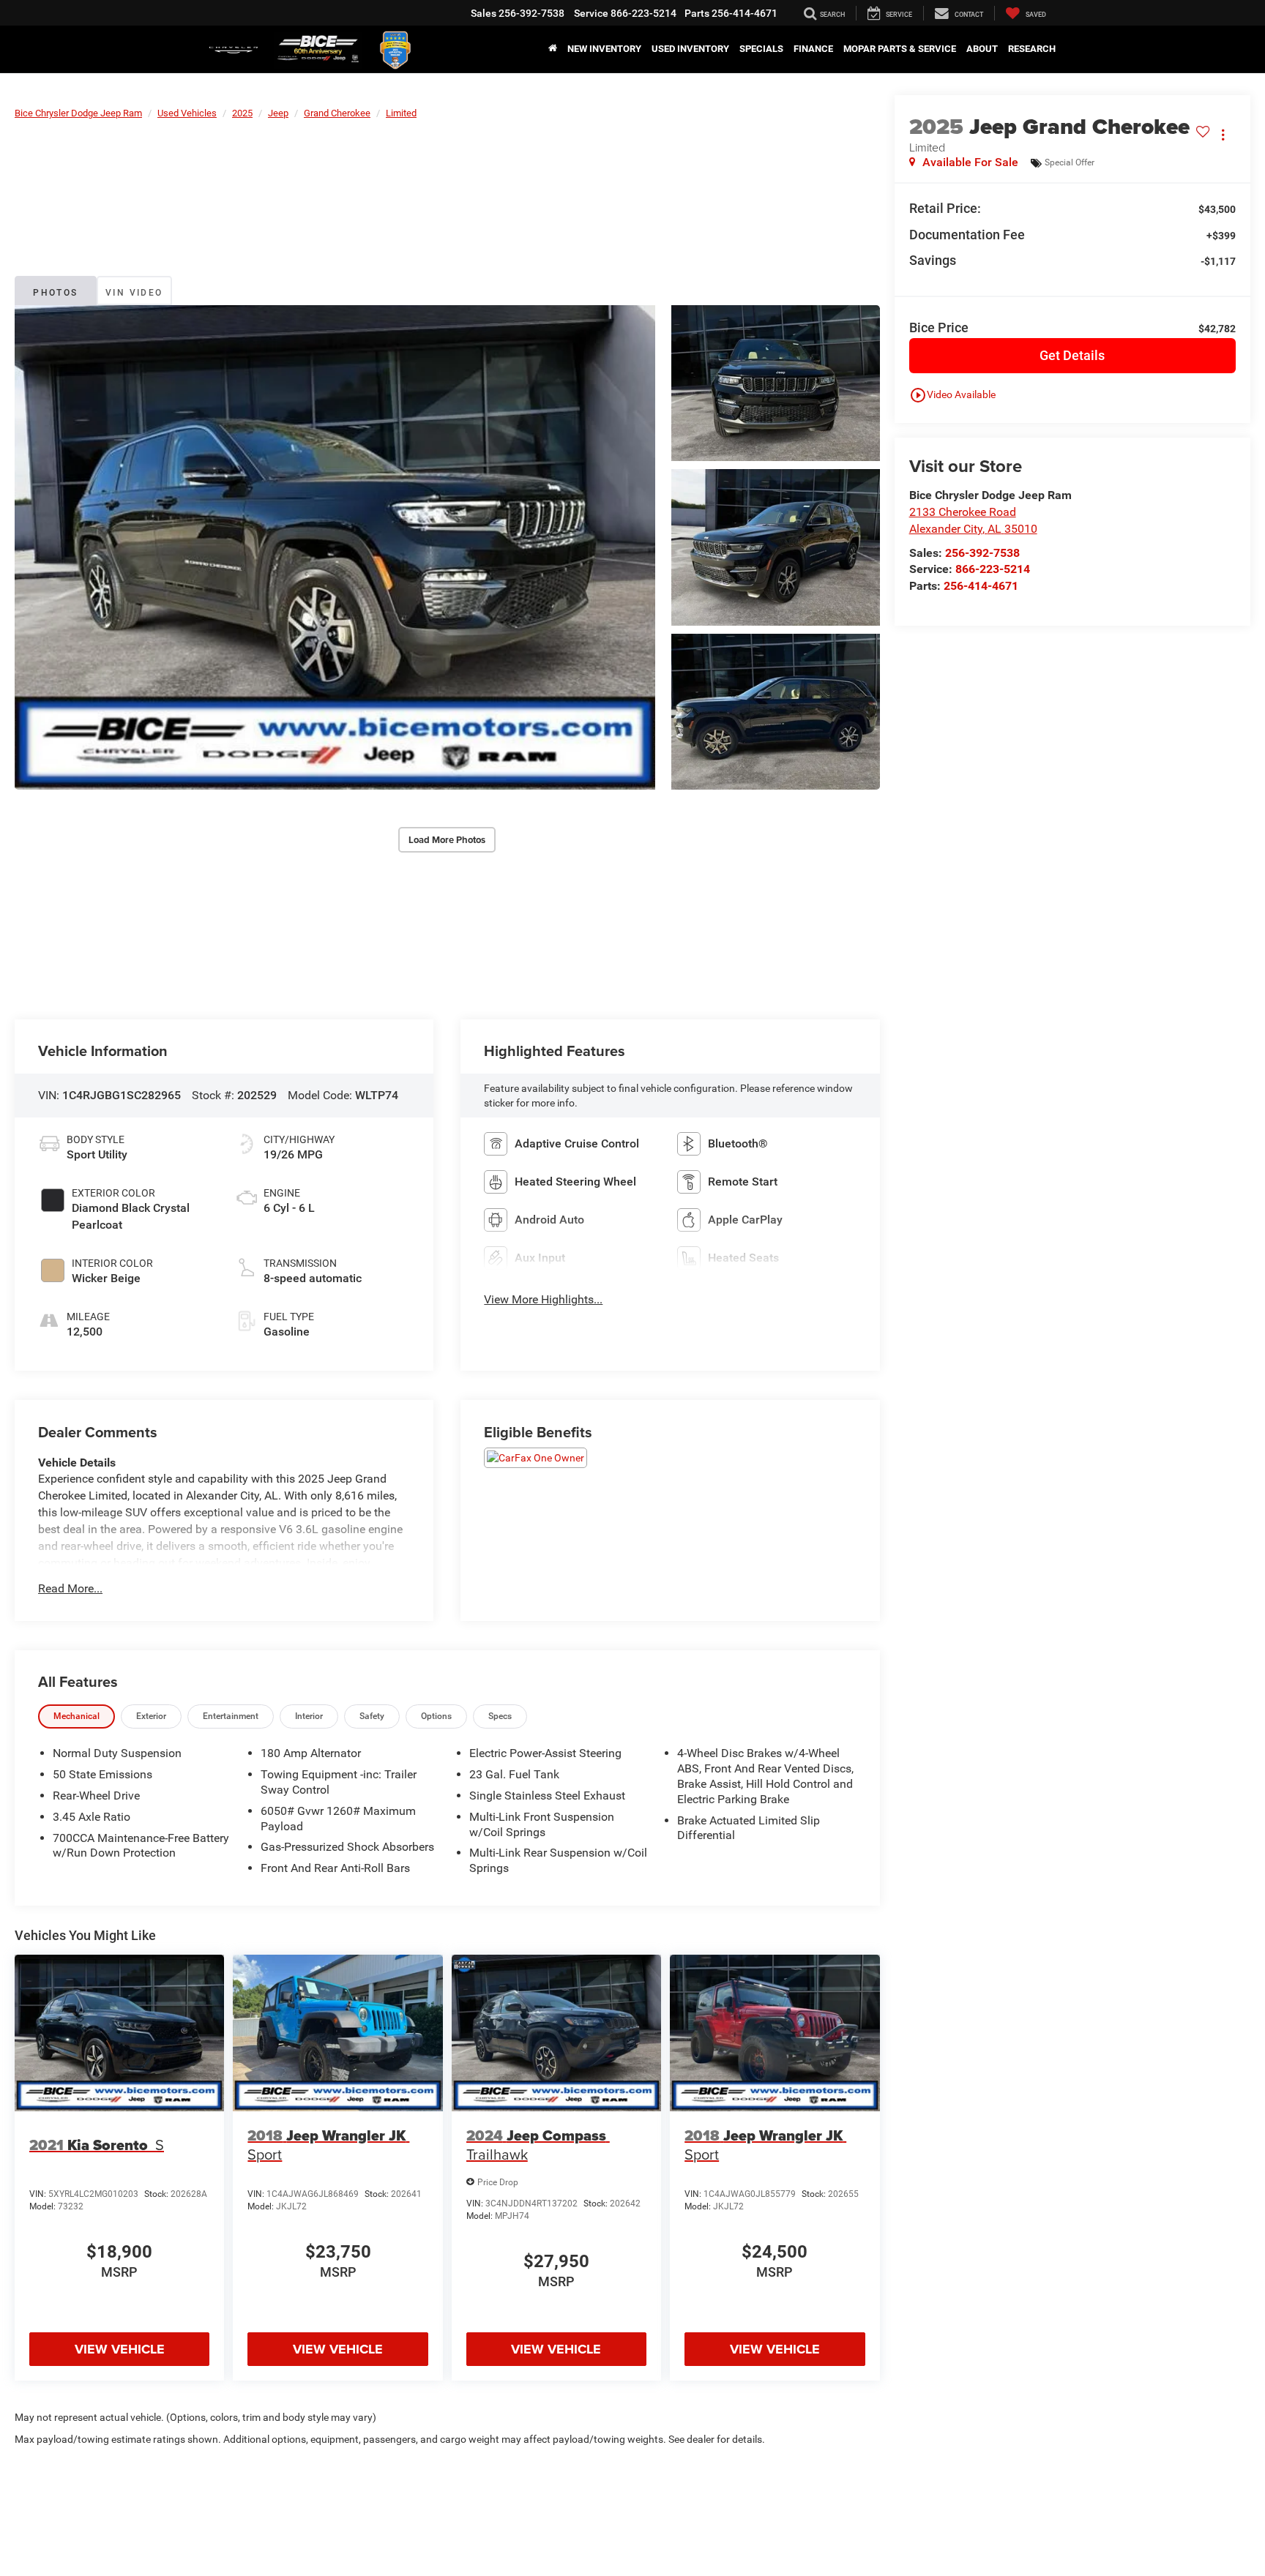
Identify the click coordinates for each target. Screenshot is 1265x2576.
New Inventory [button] (604, 49)
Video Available (952, 395)
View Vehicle (120, 2349)
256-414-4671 (981, 586)
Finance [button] (813, 49)
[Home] (553, 49)
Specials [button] (761, 49)
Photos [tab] (55, 293)
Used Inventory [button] (690, 49)
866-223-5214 (993, 569)
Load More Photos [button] (447, 840)
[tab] (77, 1716)
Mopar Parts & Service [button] (900, 49)
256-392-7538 (982, 553)
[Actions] (1223, 134)
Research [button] (1032, 49)
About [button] (982, 49)
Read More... (70, 1588)
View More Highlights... (543, 1299)
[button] (335, 548)
